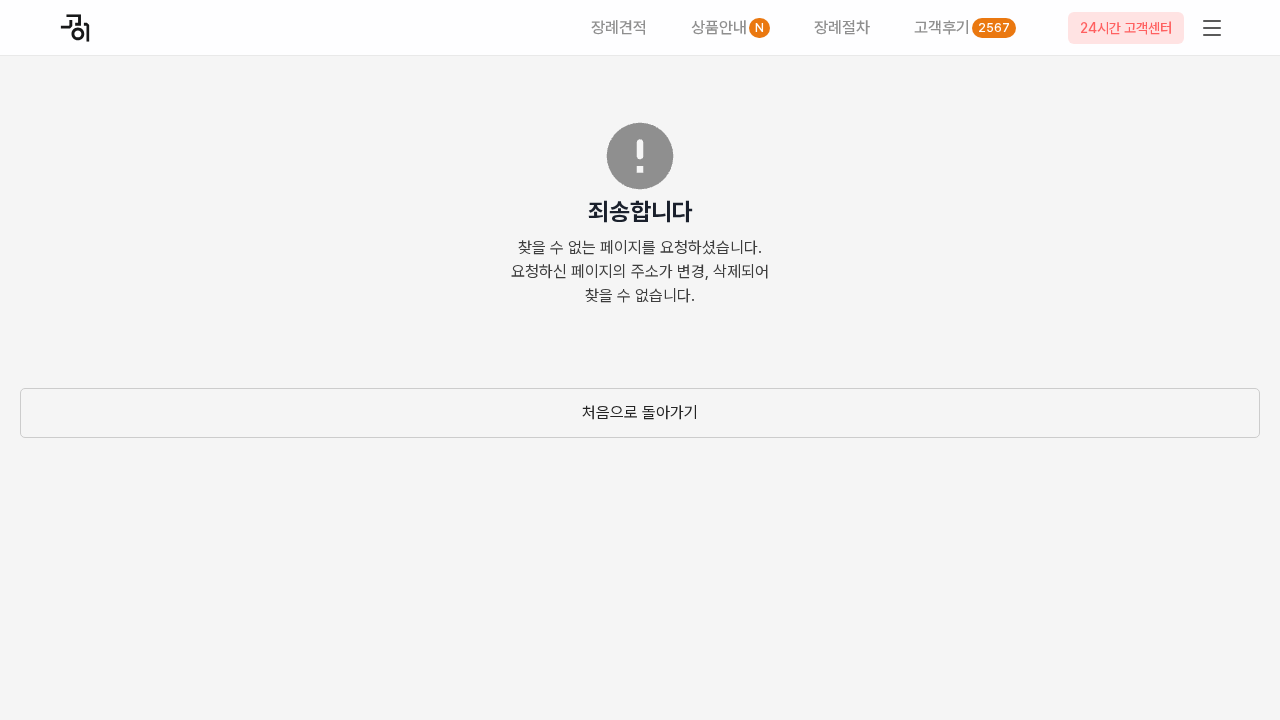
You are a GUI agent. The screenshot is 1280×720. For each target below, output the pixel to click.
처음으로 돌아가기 (640, 412)
